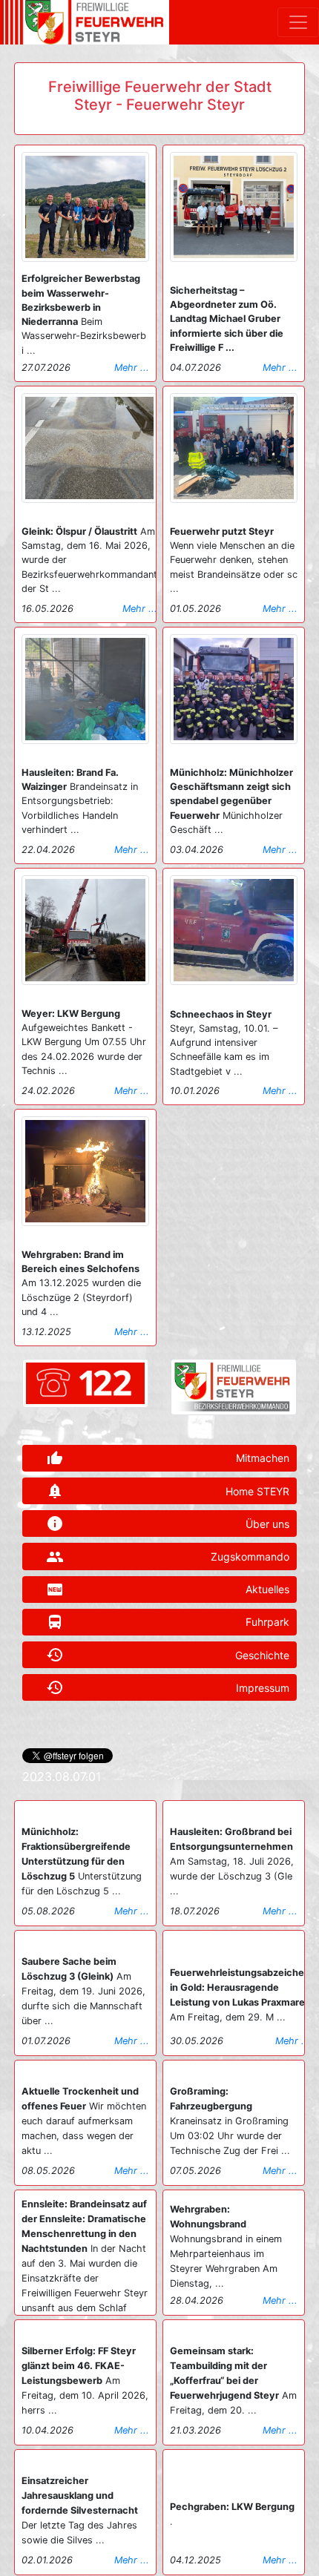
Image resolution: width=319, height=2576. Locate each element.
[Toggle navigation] (298, 22)
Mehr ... (132, 368)
